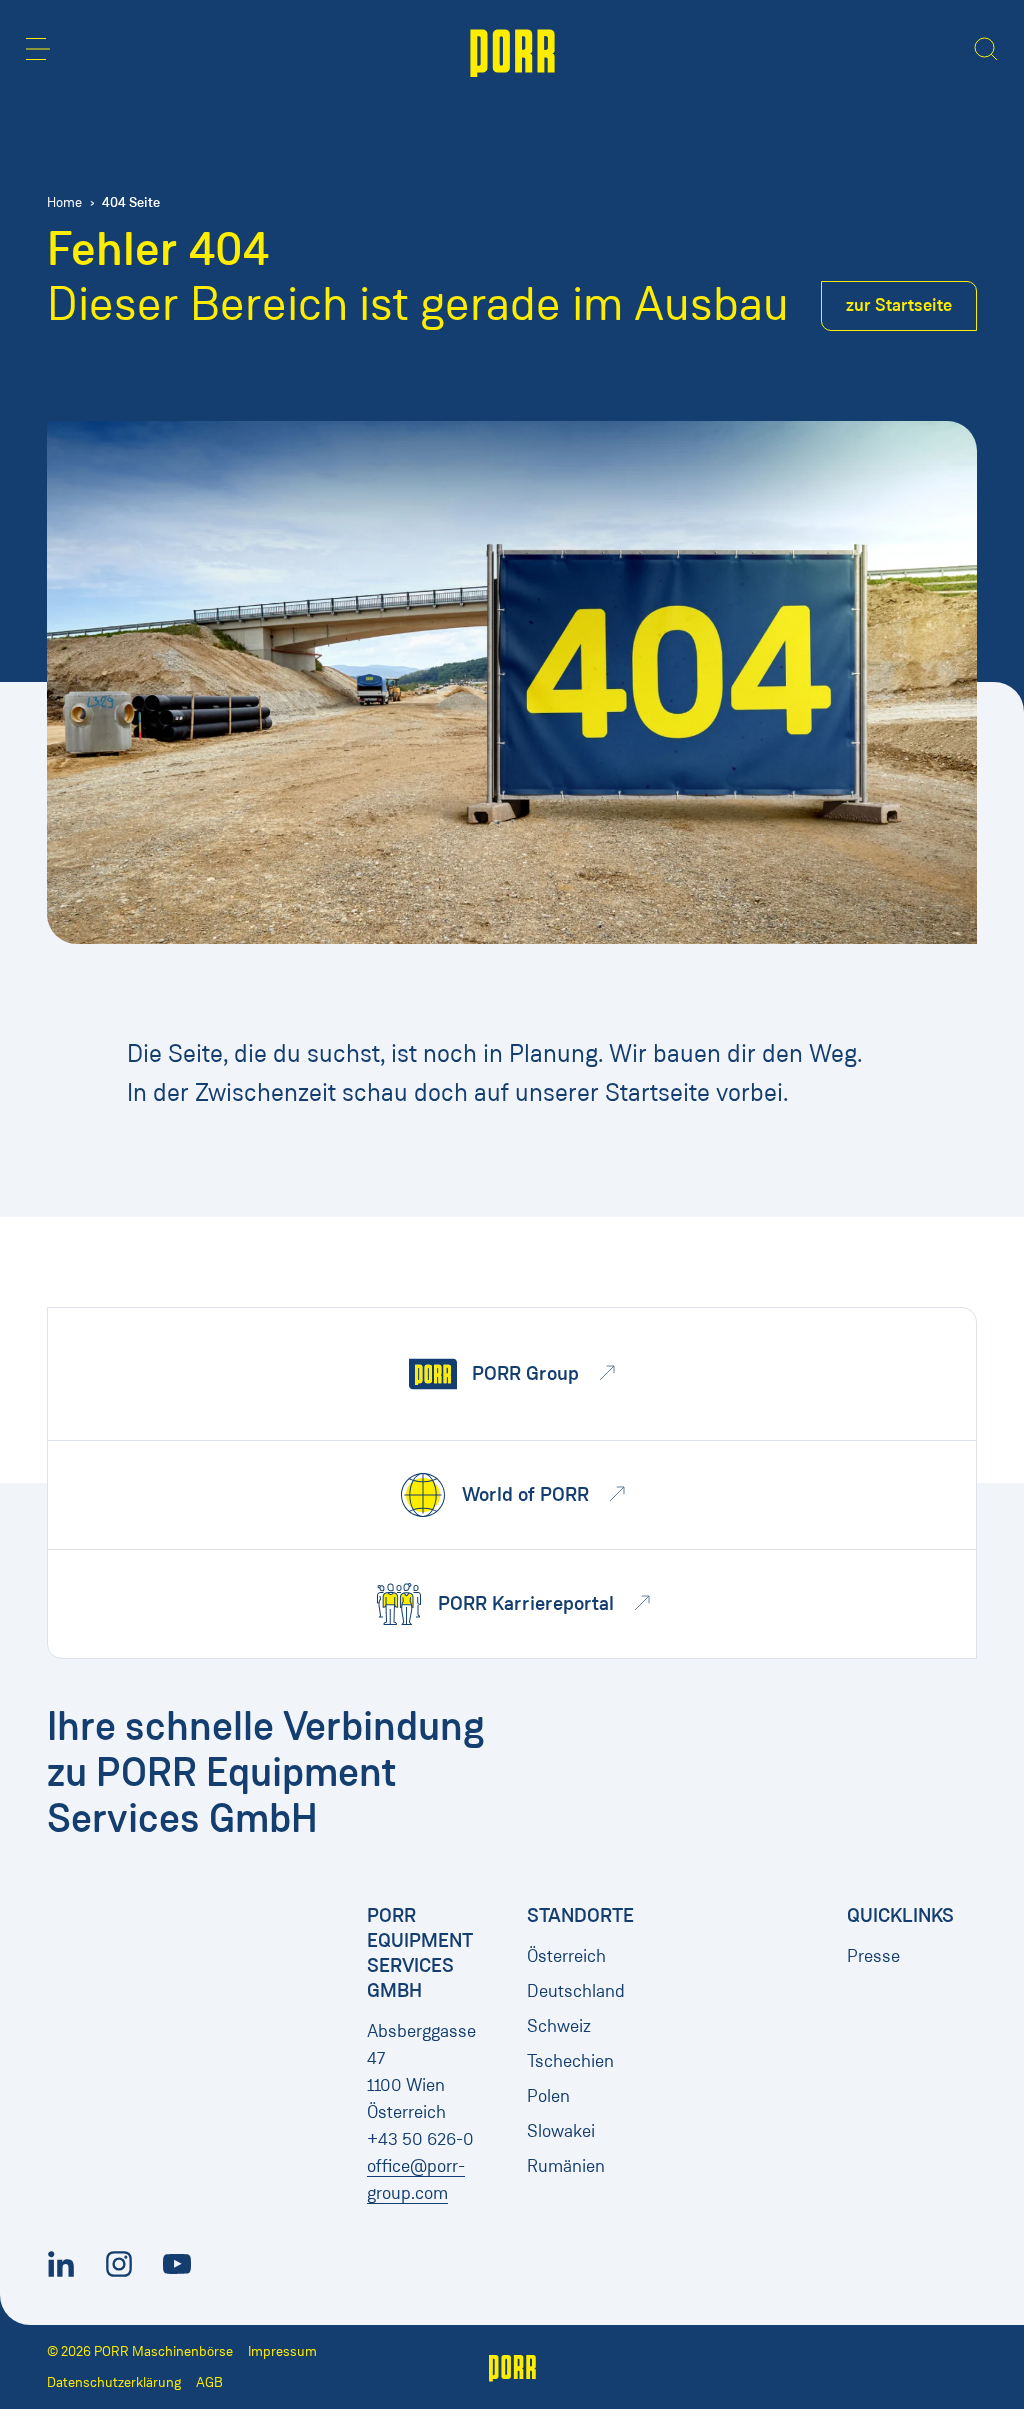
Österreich (566, 1956)
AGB (209, 2382)
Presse (873, 1956)
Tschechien (570, 2061)
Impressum (282, 2351)
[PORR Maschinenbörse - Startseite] (512, 51)
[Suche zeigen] (986, 49)
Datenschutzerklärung (114, 2382)
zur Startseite (899, 305)
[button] (38, 49)
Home (64, 202)
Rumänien (566, 2166)
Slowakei (561, 2131)
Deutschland (576, 1991)
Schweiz (559, 2026)
